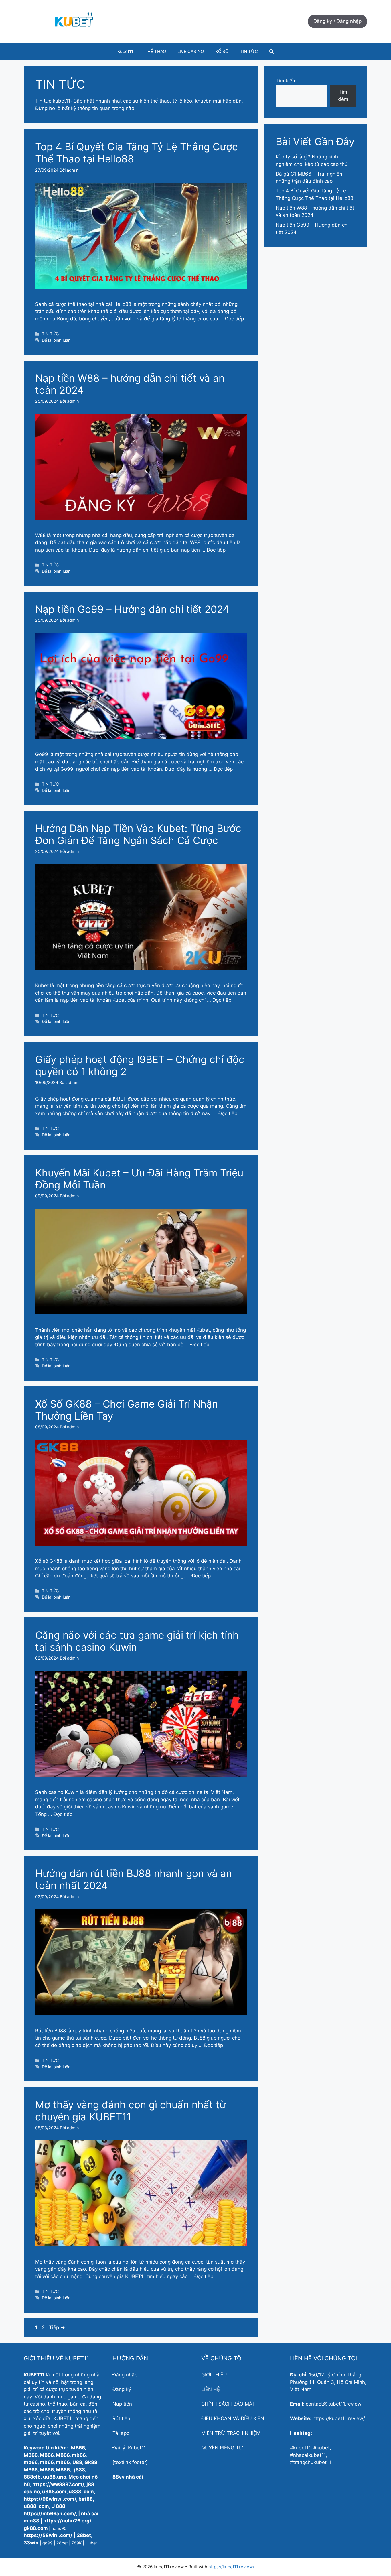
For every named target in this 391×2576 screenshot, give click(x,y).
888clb (32, 2477)
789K (77, 2543)
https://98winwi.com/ (50, 2499)
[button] (271, 52)
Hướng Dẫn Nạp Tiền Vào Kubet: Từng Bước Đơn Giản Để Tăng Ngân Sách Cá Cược (138, 834)
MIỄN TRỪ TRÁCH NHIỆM (231, 2433)
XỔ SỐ (222, 51)
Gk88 (91, 2462)
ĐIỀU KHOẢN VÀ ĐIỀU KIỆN (233, 2418)
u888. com (81, 2492)
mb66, (63, 2462)
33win (31, 2543)
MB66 (78, 2448)
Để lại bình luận (56, 340)
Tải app (121, 2433)
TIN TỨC (249, 51)
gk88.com (36, 2528)
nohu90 (59, 2528)
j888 (80, 2470)
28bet (84, 2535)
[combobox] (329, 2455)
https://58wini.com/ (48, 2535)
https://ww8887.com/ (58, 2484)
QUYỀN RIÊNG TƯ (222, 2448)
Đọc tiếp (234, 319)
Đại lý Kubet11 (129, 2448)
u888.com (54, 2492)
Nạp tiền (122, 2404)
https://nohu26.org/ (67, 2521)
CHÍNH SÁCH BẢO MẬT (228, 2404)
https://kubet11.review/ (231, 2567)
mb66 (79, 2455)
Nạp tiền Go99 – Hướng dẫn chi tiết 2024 (132, 609)
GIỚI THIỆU (214, 2375)
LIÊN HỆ (211, 2389)
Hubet (91, 2543)
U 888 (58, 2506)
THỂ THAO (155, 51)
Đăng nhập (125, 2375)
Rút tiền (121, 2418)
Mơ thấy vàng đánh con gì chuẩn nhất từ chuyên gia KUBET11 (131, 2111)
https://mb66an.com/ (50, 2514)
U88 (77, 2462)
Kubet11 (125, 51)
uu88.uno (55, 2477)
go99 (48, 2543)
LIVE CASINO (191, 51)
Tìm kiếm (286, 81)
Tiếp (57, 2327)
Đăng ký (122, 2389)
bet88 (86, 2499)
